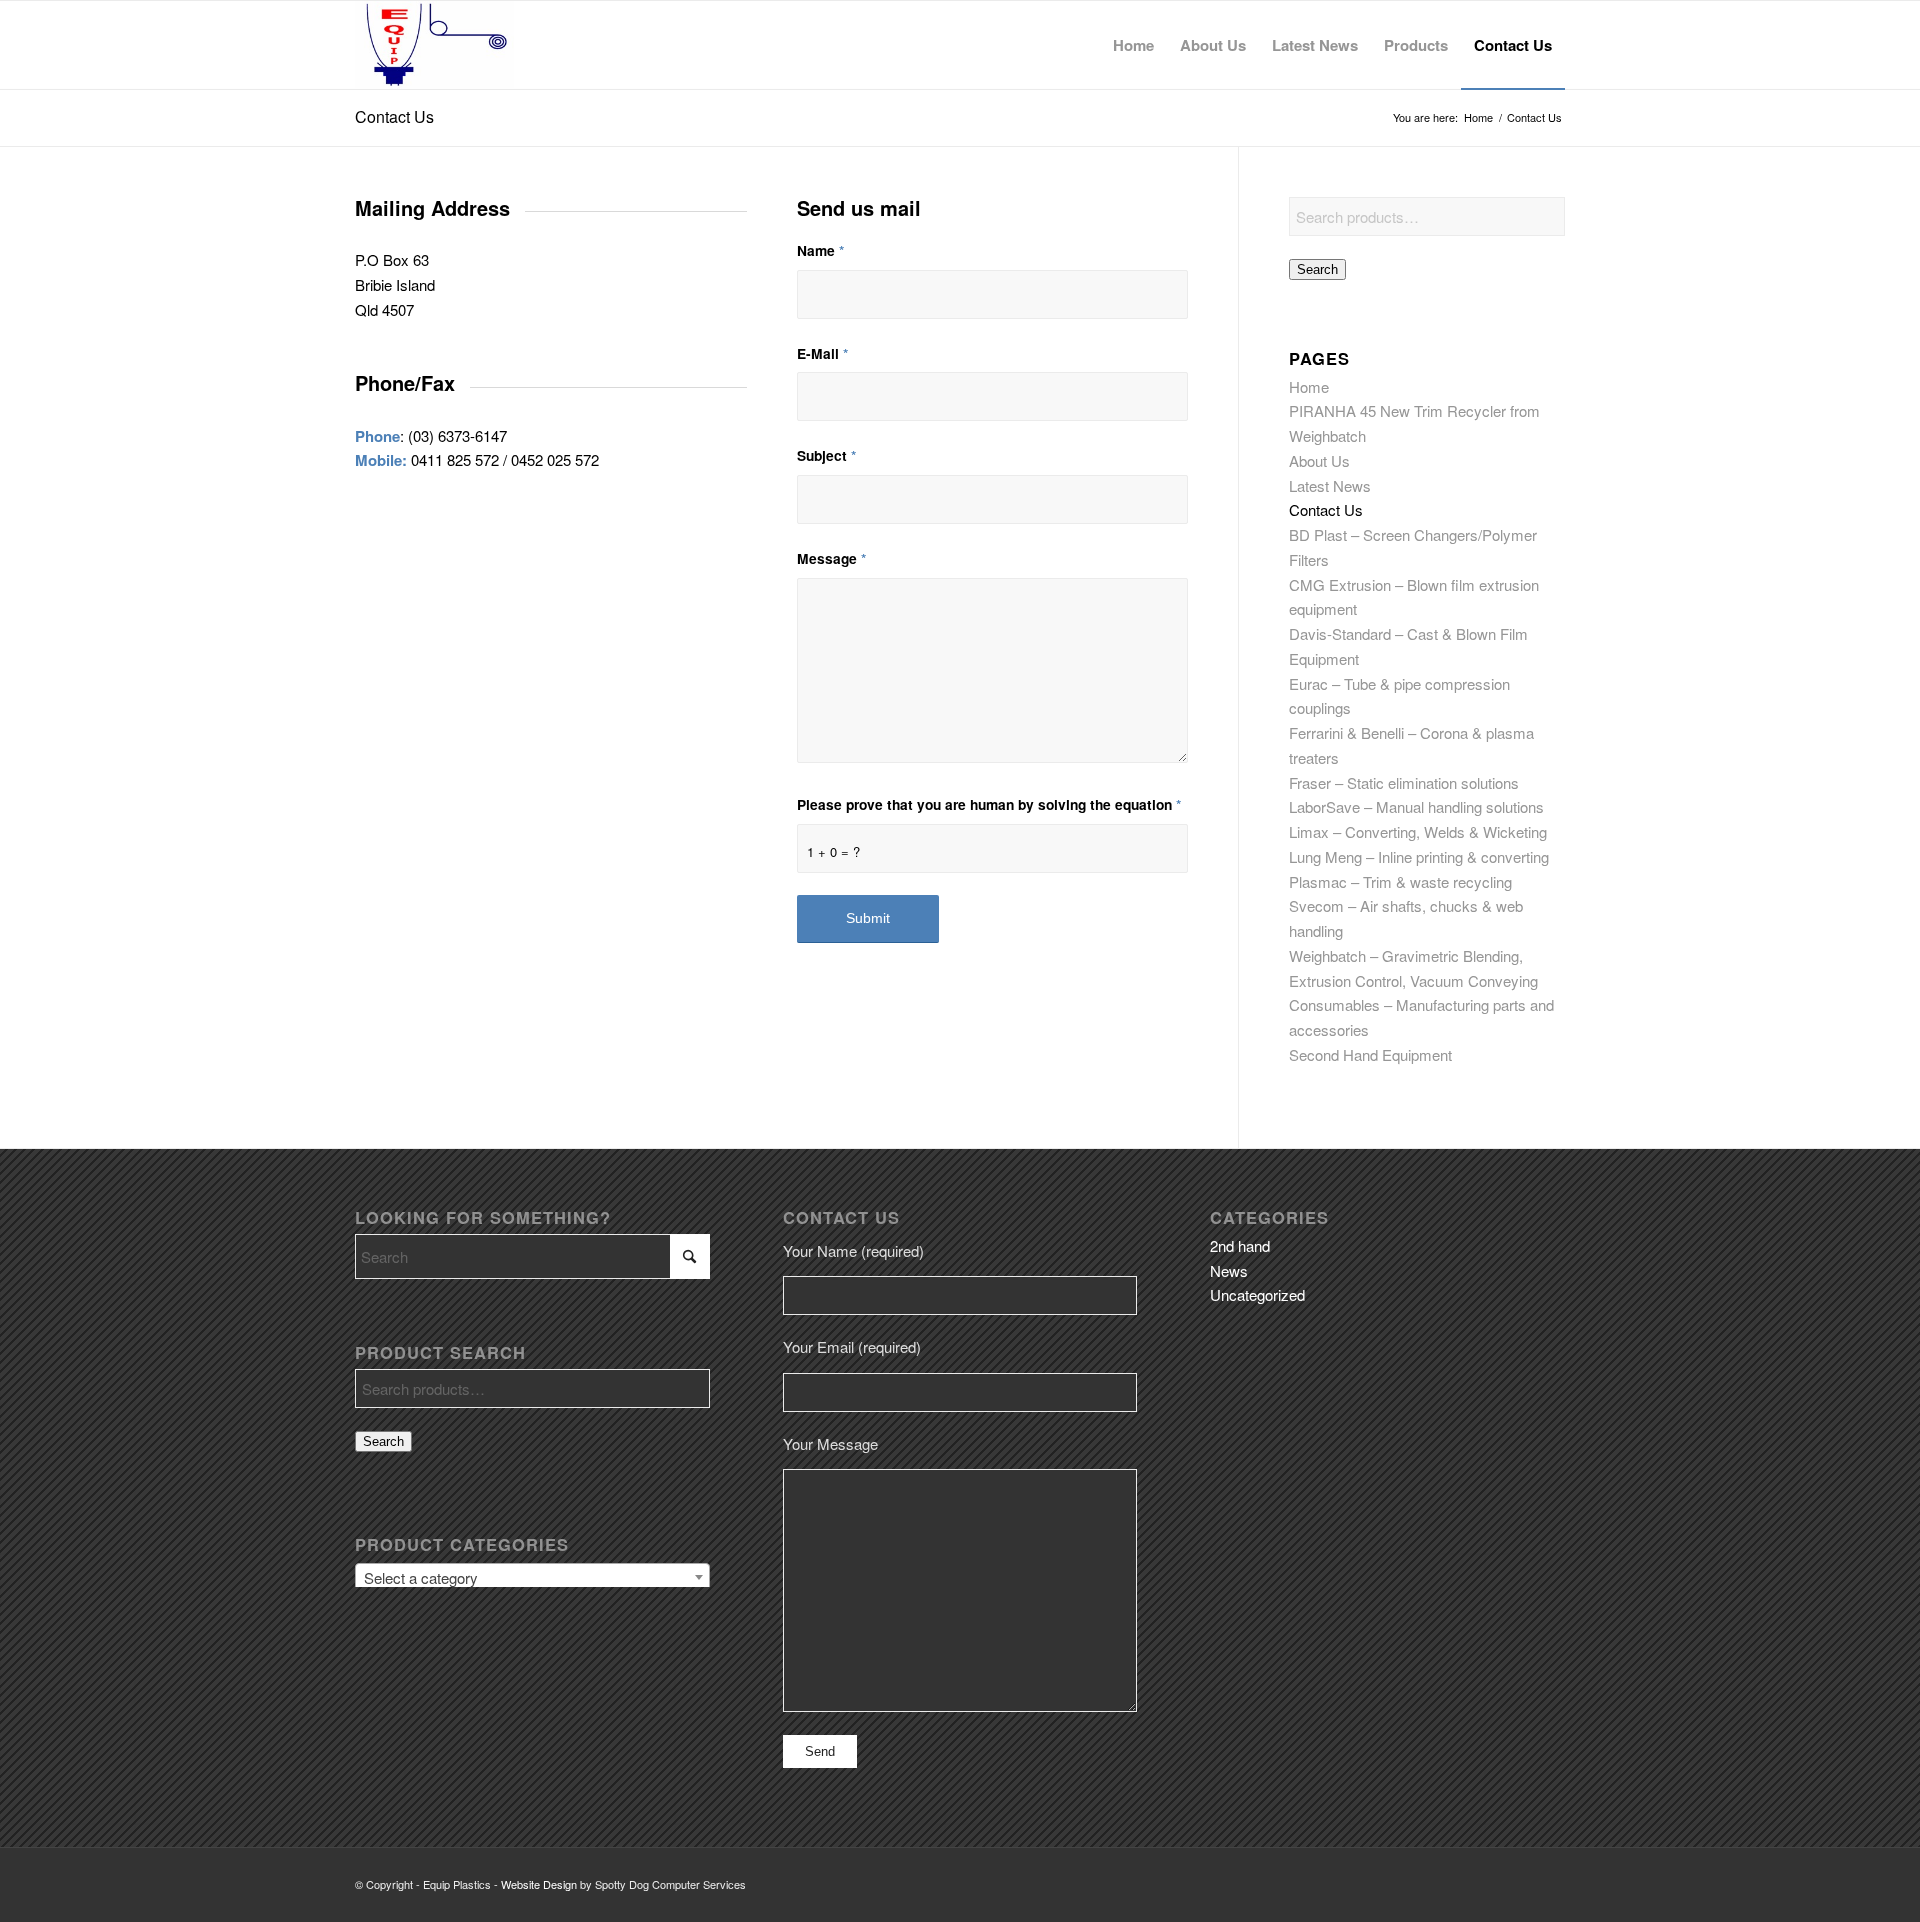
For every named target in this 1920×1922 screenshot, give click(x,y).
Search (1317, 269)
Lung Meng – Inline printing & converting (1419, 856)
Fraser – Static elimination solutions (1404, 782)
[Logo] (434, 45)
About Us (1319, 460)
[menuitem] (1133, 45)
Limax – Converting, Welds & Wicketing (1418, 831)
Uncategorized (1257, 1294)
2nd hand (1240, 1245)
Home (1309, 386)
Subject (826, 455)
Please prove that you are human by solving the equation (989, 804)
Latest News (1330, 485)
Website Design (539, 1884)
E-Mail (822, 353)
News (1229, 1270)
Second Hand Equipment (1370, 1054)
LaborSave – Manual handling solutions (1416, 806)
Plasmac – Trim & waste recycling (1400, 881)
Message (831, 558)
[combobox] (532, 1577)
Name (820, 250)
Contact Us (394, 116)
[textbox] (532, 1578)
